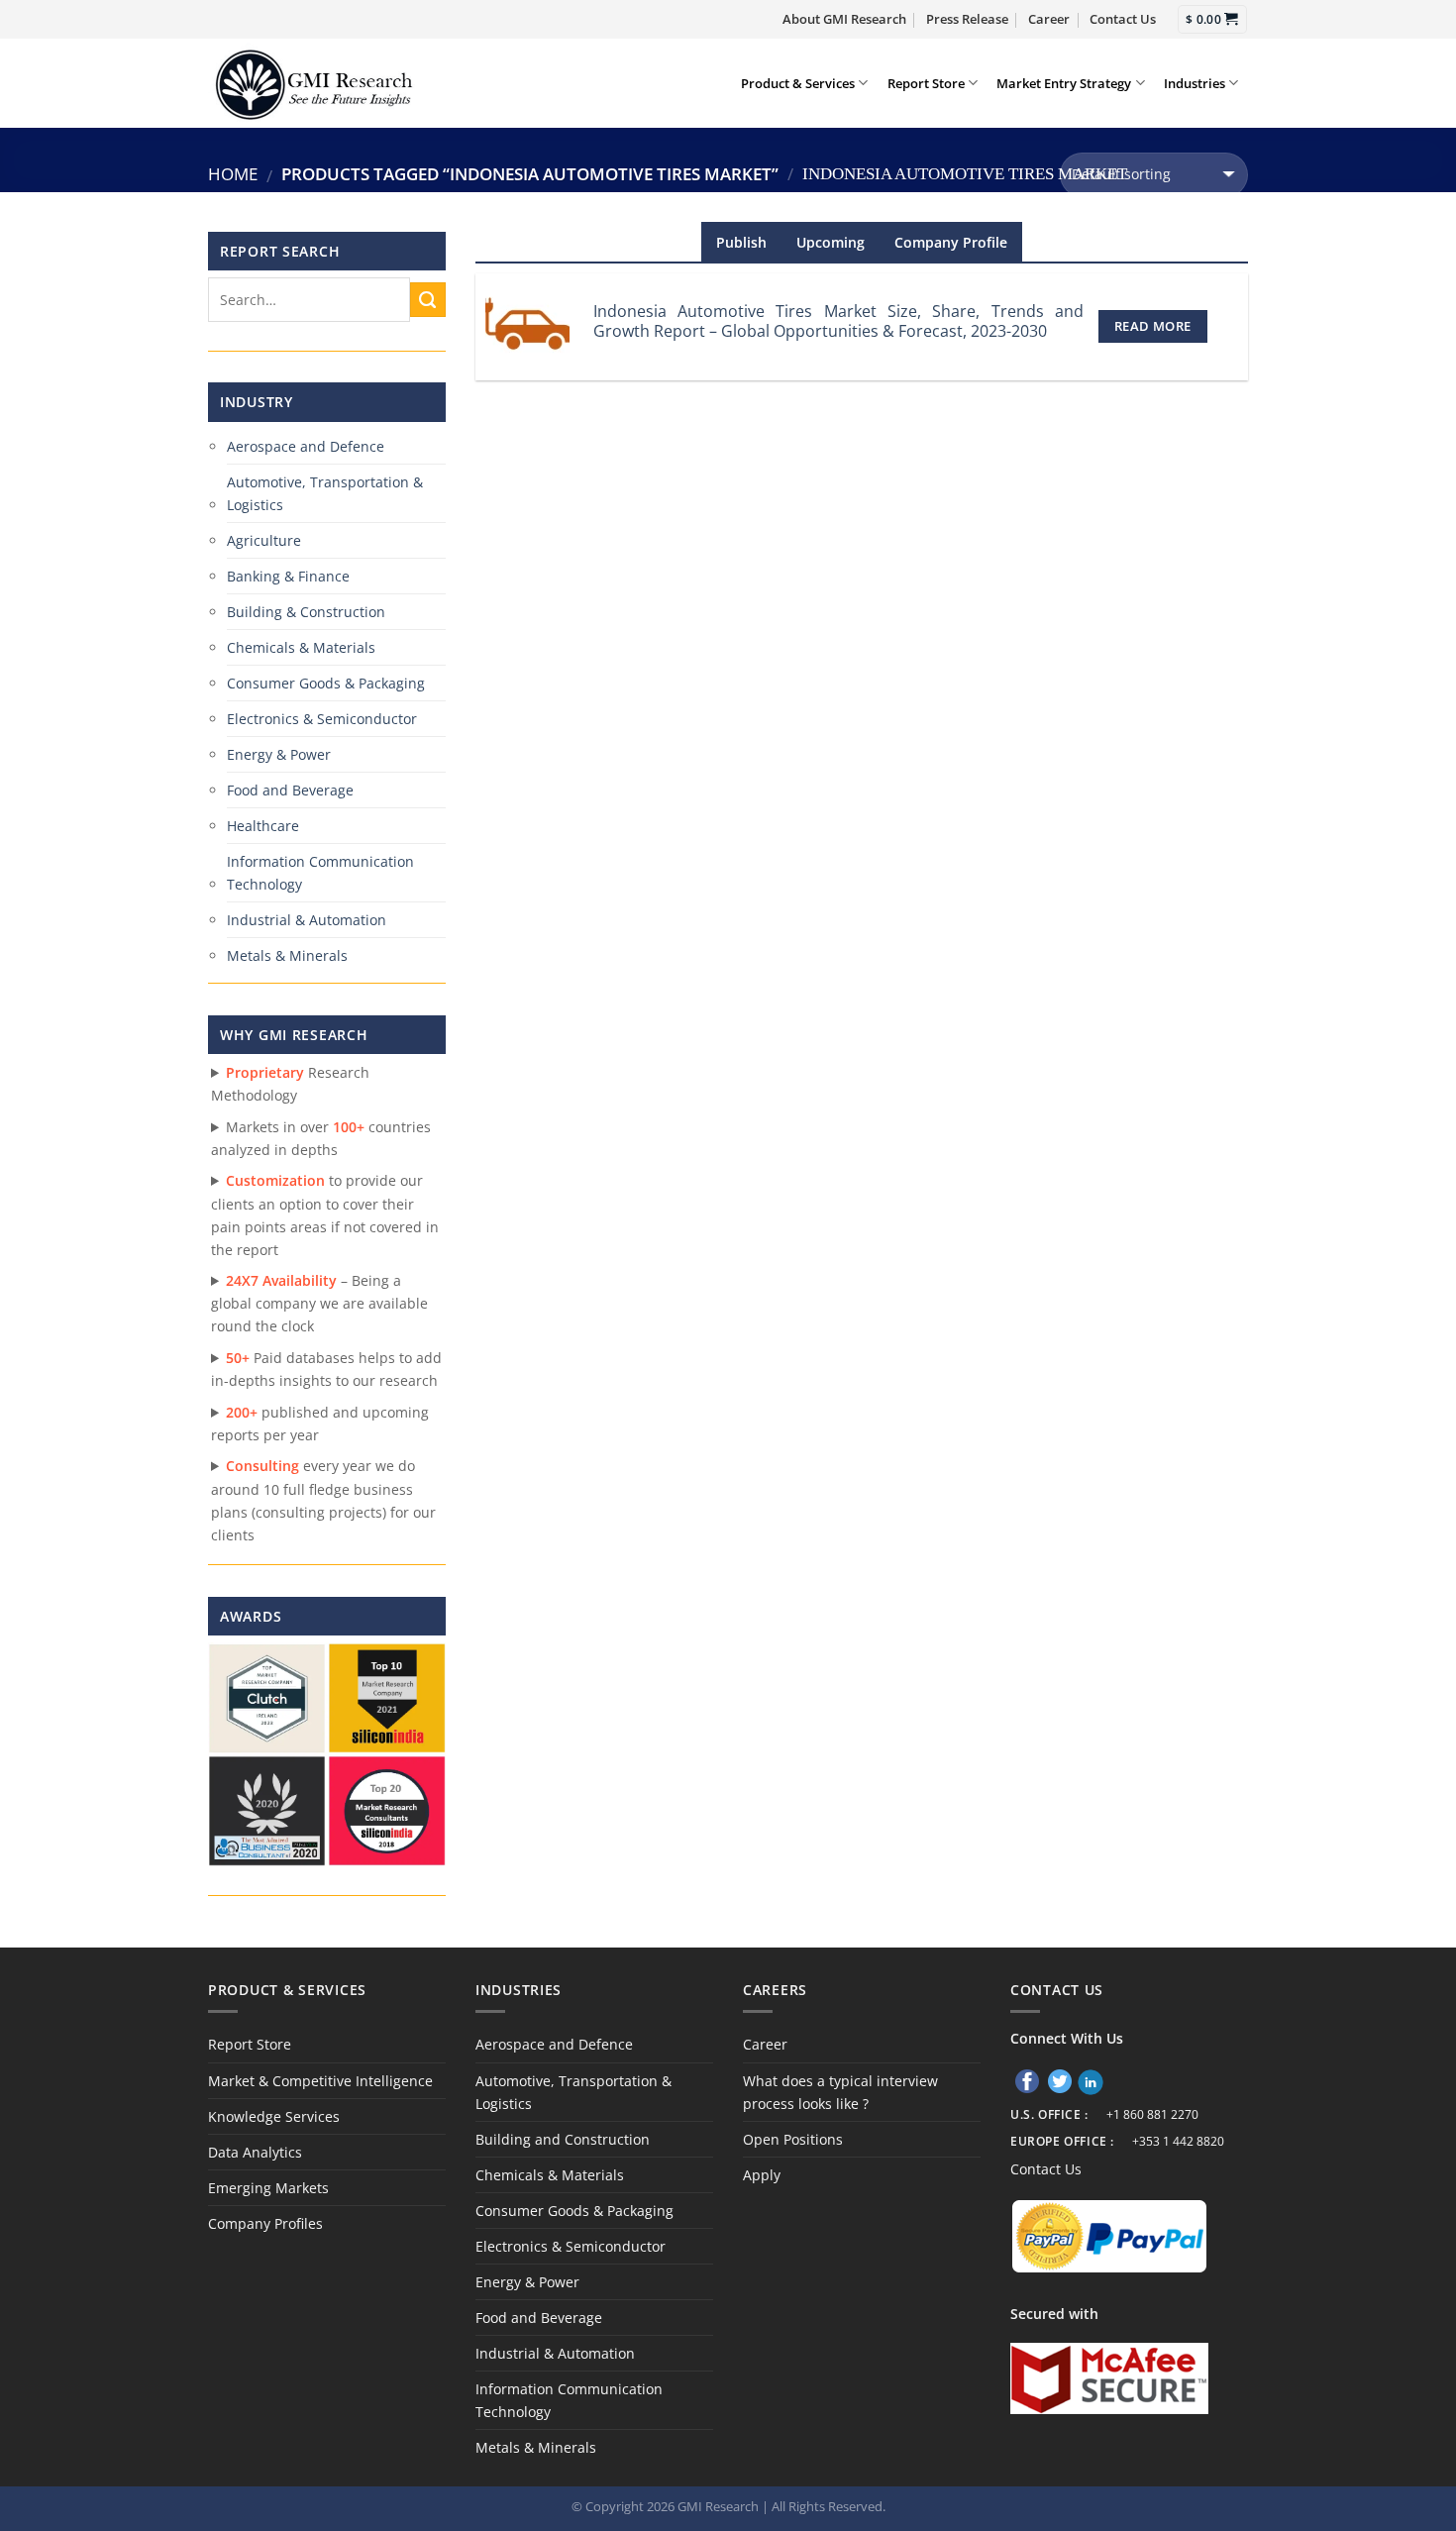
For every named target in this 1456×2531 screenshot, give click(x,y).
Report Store (926, 83)
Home (233, 174)
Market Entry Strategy (1064, 83)
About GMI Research (844, 19)
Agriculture (264, 540)
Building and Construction (563, 2139)
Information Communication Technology (320, 873)
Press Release (967, 19)
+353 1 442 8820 (1178, 2141)
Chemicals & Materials (301, 647)
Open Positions (793, 2139)
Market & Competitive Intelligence (320, 2081)
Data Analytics (255, 2152)
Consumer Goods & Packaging (326, 683)
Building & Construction (306, 612)
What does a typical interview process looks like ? (840, 2092)
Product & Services (798, 83)
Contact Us (1123, 19)
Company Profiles (265, 2223)
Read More (1152, 326)
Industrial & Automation (307, 920)
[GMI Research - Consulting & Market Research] (313, 83)
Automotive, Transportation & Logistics (325, 493)
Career (1049, 19)
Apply (762, 2175)
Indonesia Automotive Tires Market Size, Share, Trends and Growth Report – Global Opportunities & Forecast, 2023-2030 (838, 321)
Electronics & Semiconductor (322, 719)
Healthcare (263, 826)
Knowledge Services (274, 2116)
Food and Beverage (290, 790)
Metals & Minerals (287, 955)
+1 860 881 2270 (1152, 2114)
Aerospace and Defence (306, 446)
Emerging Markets (268, 2188)
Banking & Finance (288, 576)
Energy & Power (279, 754)
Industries (1195, 83)
